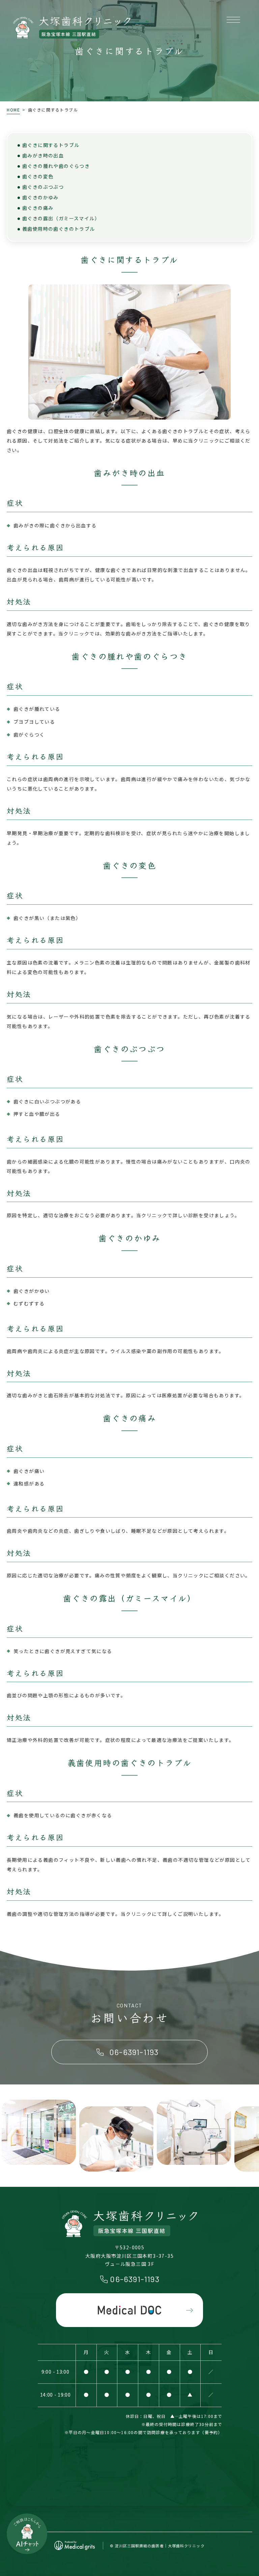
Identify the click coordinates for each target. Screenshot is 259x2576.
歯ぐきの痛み (38, 208)
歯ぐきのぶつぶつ (43, 187)
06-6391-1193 (135, 2279)
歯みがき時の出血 (43, 155)
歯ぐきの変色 (38, 176)
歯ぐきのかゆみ (40, 197)
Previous (6, 2137)
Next (253, 2137)
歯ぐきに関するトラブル (51, 145)
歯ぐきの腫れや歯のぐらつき (56, 166)
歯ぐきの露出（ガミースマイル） (61, 218)
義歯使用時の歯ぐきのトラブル (59, 229)
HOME (13, 110)
